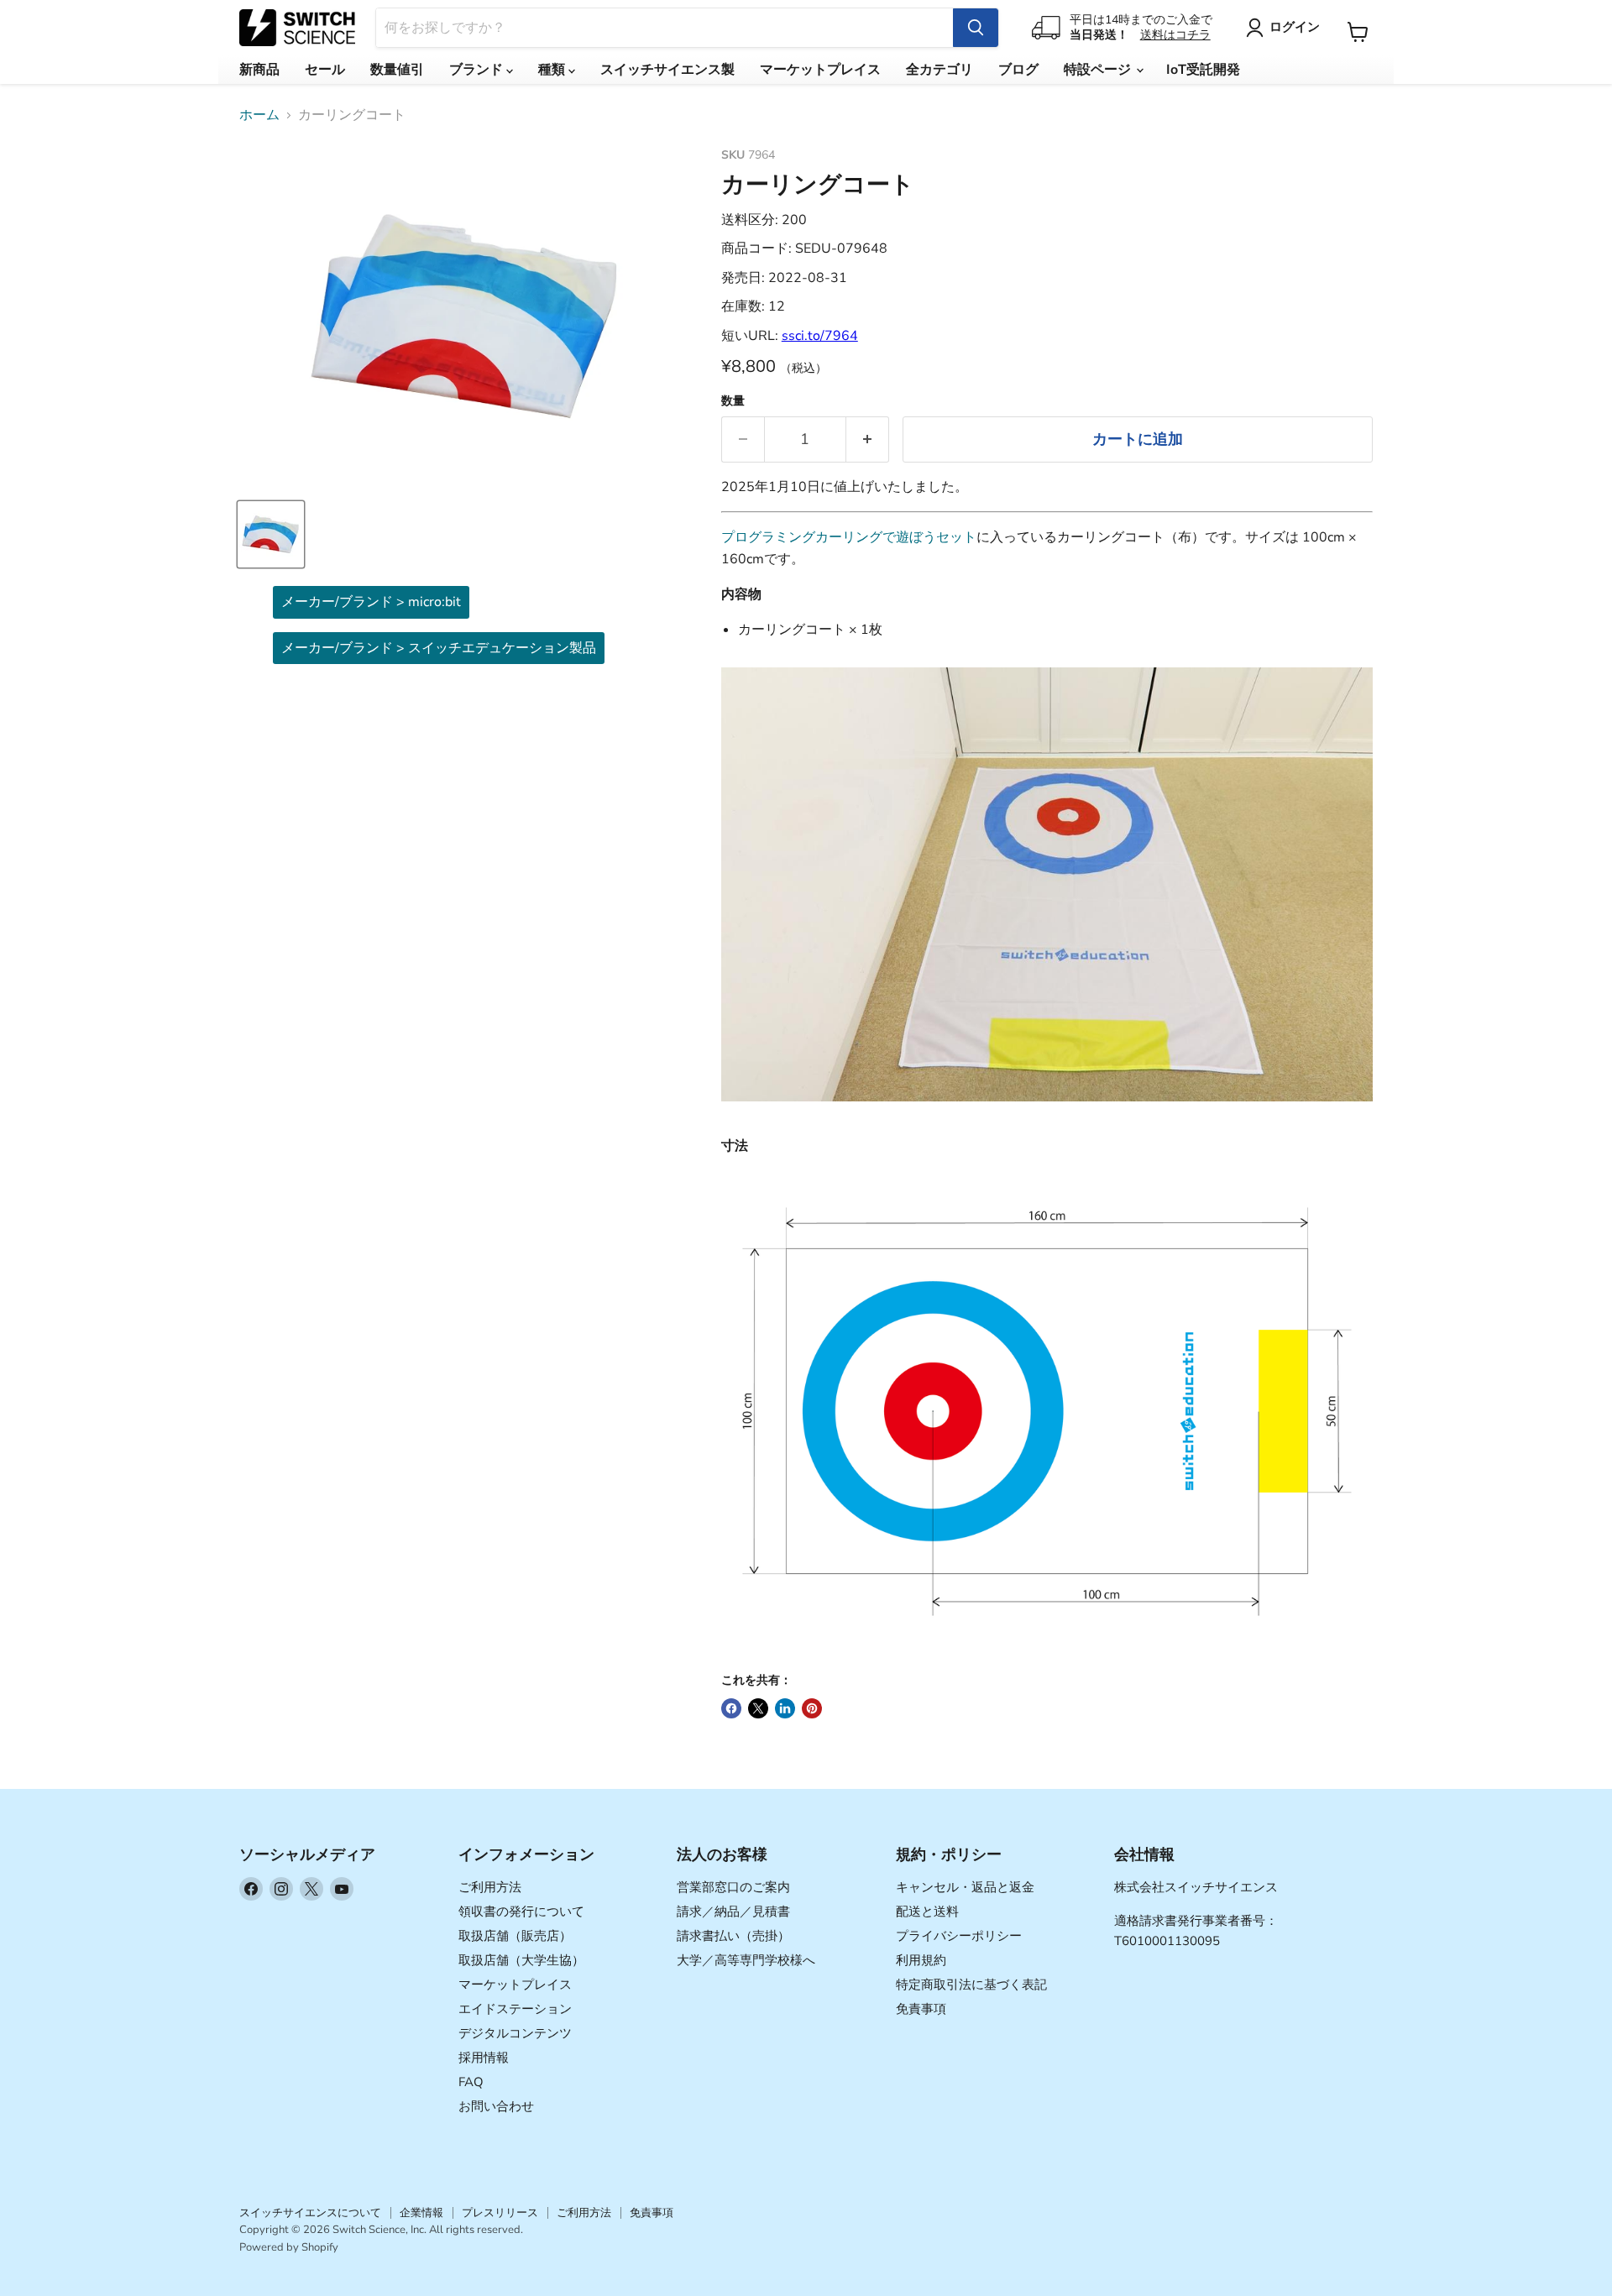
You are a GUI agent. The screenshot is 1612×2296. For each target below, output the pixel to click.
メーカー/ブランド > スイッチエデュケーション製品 (439, 648)
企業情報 (421, 2213)
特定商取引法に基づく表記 (971, 1985)
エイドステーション (515, 2009)
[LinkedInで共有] (785, 1708)
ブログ (1018, 70)
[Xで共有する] (758, 1708)
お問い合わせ (496, 2106)
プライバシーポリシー (959, 1936)
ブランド (478, 70)
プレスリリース (500, 2213)
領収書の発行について (521, 1912)
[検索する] (976, 28)
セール (325, 70)
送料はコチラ (1175, 35)
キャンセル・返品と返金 (965, 1887)
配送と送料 (927, 1912)
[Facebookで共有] (731, 1708)
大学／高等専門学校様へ (746, 1960)
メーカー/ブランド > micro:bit (371, 602)
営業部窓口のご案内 (733, 1887)
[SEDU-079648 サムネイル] (271, 534)
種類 (553, 70)
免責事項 (921, 2009)
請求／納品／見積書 (733, 1912)
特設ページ (1099, 70)
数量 (733, 401)
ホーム (259, 115)
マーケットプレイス (820, 70)
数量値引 (397, 70)
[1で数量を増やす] (868, 439)
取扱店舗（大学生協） (521, 1960)
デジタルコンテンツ (515, 2033)
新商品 (259, 70)
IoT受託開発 (1203, 70)
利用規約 (921, 1960)
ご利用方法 (490, 1887)
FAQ (471, 2082)
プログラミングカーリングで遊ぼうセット (849, 537)
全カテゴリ (939, 70)
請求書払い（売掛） (733, 1936)
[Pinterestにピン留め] (812, 1708)
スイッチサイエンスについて (310, 2213)
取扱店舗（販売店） (515, 1936)
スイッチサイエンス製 (667, 70)
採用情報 (484, 2058)
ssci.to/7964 (820, 336)
